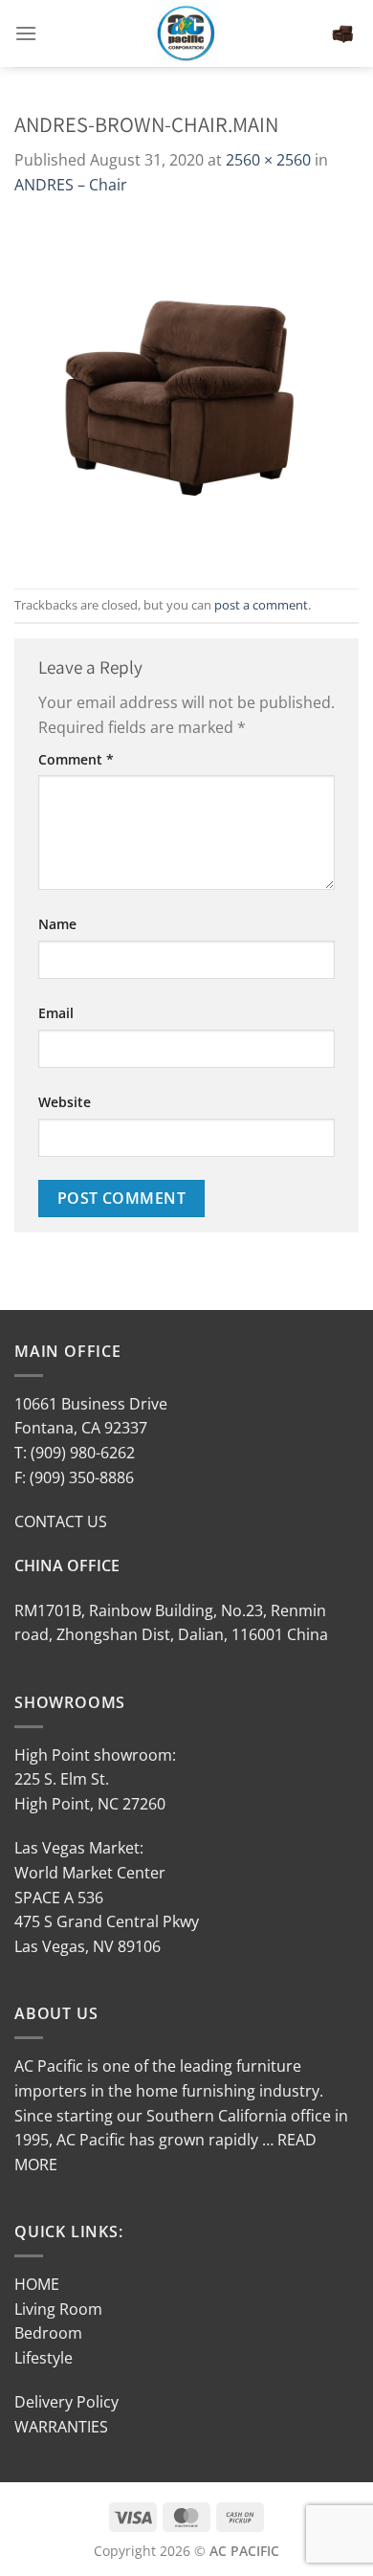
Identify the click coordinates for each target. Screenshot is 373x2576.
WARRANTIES (61, 2427)
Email (56, 1013)
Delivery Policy (66, 2402)
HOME (37, 2284)
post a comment (261, 605)
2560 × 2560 (268, 160)
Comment (76, 759)
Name (57, 924)
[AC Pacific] (187, 33)
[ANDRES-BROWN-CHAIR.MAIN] (186, 391)
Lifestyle (44, 2358)
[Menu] (26, 33)
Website (65, 1102)
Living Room (58, 2309)
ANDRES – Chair (71, 185)
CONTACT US (61, 1521)
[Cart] (343, 33)
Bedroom (48, 2333)
